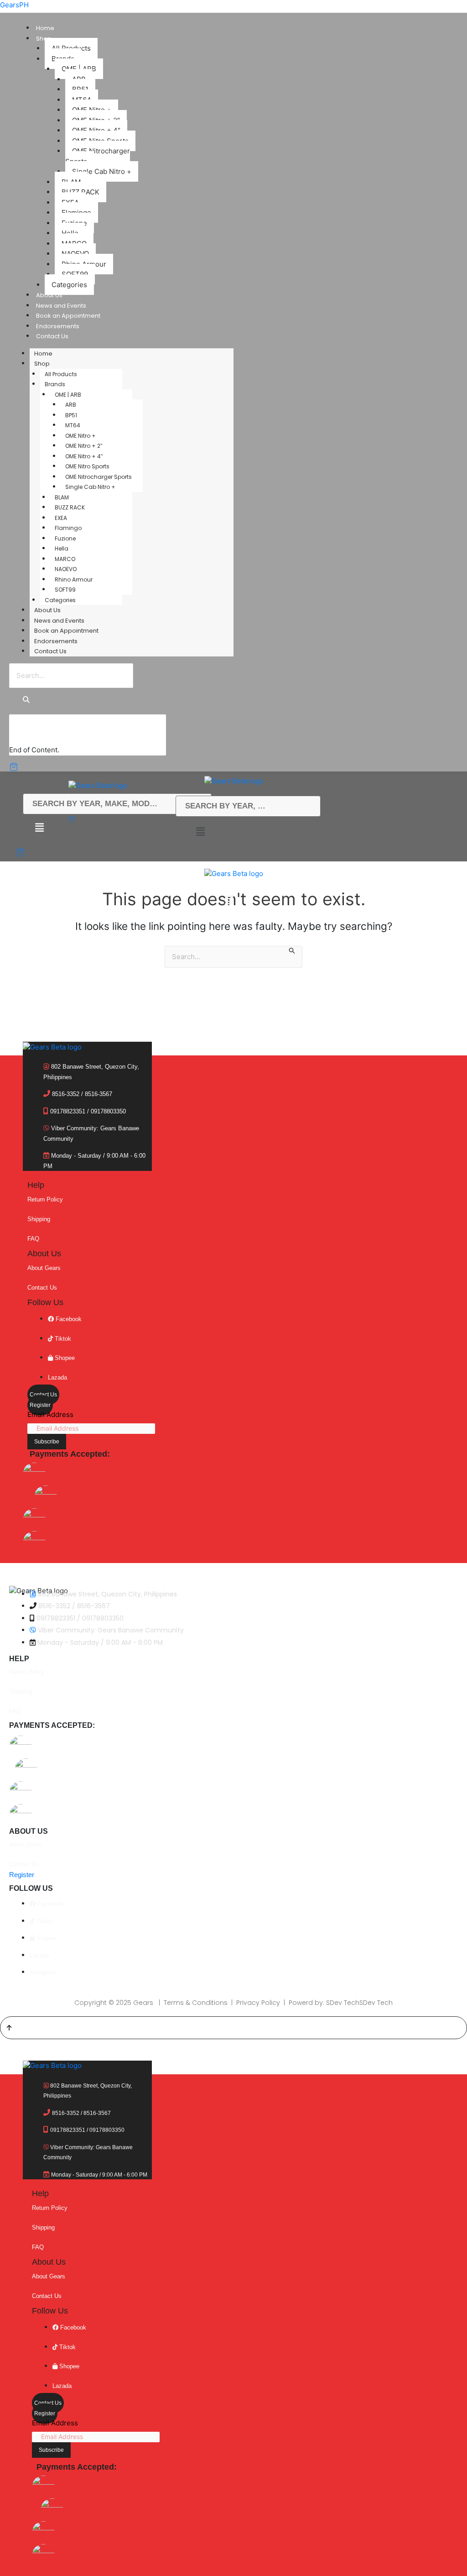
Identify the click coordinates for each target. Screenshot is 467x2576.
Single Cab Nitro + (102, 171)
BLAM (62, 497)
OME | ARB (68, 395)
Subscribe (47, 1442)
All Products (61, 374)
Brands (55, 384)
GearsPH (14, 5)
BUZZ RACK (70, 507)
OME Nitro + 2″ (84, 446)
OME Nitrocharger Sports (98, 156)
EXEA (61, 518)
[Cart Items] (20, 767)
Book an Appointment (68, 316)
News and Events (61, 306)
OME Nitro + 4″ (84, 456)
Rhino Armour (74, 580)
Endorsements (58, 326)
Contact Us (52, 336)
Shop (44, 39)
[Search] (26, 700)
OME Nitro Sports (87, 466)
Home (45, 28)
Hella (62, 548)
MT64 (73, 425)
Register (40, 1405)
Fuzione (65, 538)
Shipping (39, 1219)
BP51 (71, 415)
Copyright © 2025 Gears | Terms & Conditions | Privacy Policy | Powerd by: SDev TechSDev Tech (233, 2003)
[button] (200, 832)
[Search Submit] (292, 952)
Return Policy (45, 1199)
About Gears (44, 1268)
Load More (35, 736)
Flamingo (68, 528)
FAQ (33, 1239)
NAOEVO (66, 569)
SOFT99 (65, 590)
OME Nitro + (80, 436)
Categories (69, 285)
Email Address (50, 1414)
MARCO (65, 559)
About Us (49, 295)
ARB (71, 405)
